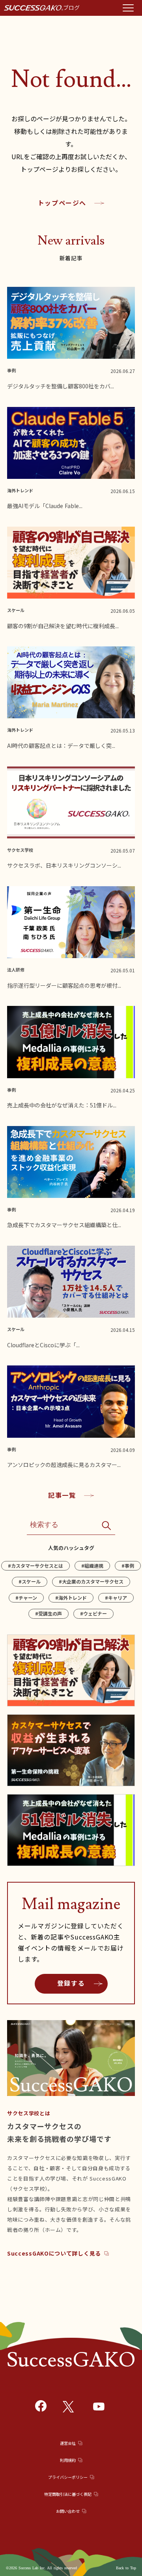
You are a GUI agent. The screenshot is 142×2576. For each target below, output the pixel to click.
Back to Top (126, 2568)
